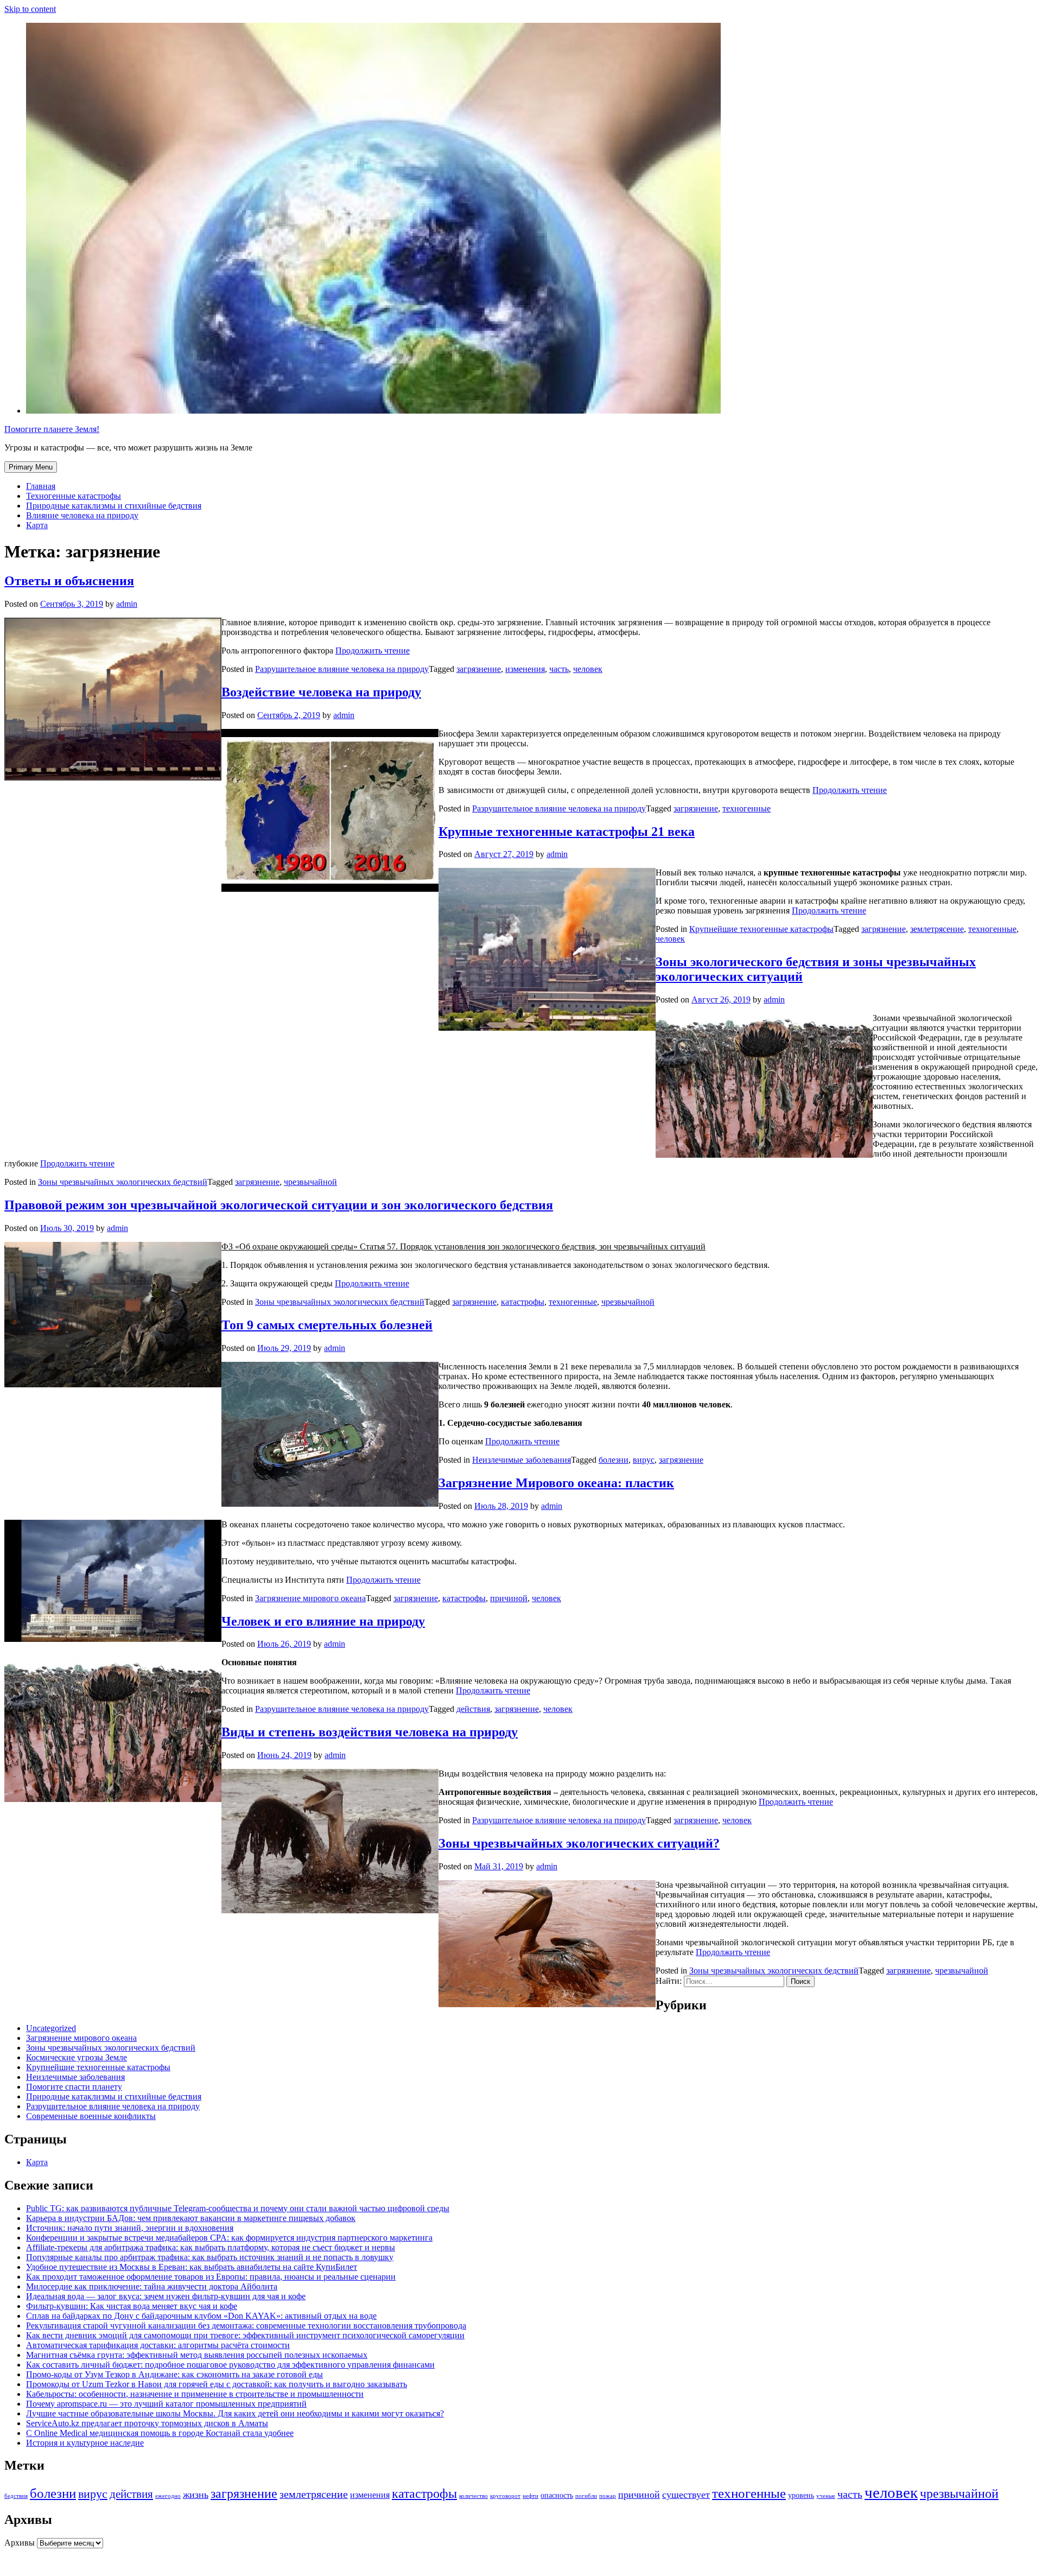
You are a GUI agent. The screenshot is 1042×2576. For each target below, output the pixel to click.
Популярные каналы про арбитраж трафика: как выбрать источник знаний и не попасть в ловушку (210, 2257)
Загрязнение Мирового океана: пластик (556, 1483)
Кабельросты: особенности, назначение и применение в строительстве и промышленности (195, 2394)
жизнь (196, 2495)
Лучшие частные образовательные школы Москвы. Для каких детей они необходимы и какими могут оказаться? (235, 2413)
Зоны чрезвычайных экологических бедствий (123, 1182)
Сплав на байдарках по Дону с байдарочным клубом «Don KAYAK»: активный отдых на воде (201, 2316)
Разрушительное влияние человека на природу (342, 669)
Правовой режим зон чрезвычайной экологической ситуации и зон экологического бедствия (279, 1205)
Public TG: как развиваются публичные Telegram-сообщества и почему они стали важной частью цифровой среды (238, 2208)
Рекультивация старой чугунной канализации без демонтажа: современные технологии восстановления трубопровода (246, 2326)
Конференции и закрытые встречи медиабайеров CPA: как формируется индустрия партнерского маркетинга (229, 2238)
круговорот (505, 2496)
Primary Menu (31, 467)
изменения (525, 669)
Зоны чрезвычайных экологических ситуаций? (579, 1843)
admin (127, 604)
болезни (614, 1460)
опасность (557, 2495)
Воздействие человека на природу (321, 692)
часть (559, 669)
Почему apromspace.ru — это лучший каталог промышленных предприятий (166, 2404)
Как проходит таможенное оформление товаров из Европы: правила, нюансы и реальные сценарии (211, 2277)
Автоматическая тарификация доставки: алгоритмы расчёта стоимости (158, 2345)
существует (686, 2495)
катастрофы (523, 1302)
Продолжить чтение (373, 651)
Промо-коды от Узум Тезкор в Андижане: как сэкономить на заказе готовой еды (174, 2374)
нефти (530, 2496)
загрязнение (479, 669)
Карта (37, 525)
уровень (801, 2495)
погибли (586, 2496)
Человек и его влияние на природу (323, 1621)
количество (474, 2496)
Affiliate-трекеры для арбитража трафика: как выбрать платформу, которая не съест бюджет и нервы (211, 2247)
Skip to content (30, 9)
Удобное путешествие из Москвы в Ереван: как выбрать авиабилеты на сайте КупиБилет (192, 2267)
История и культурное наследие (85, 2443)
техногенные (746, 808)
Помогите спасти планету (74, 2087)
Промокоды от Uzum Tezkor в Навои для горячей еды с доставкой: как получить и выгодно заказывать (217, 2384)
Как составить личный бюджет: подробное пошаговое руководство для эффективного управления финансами (230, 2365)
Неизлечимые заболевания (522, 1460)
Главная (41, 486)
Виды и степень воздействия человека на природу (370, 1732)
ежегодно (168, 2496)
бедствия (16, 2496)
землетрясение (937, 929)
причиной (509, 1598)
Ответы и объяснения (69, 581)
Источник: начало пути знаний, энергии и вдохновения (130, 2228)
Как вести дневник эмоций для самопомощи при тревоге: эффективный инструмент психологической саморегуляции (245, 2335)
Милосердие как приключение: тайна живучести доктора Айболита (152, 2286)
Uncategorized (51, 2028)
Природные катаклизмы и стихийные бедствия (114, 506)
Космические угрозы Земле (77, 2057)
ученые (826, 2496)
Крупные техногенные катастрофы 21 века (567, 832)
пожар (608, 2496)
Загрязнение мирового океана (310, 1598)
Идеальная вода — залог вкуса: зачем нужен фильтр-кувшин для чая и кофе (166, 2296)
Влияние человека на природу (82, 515)
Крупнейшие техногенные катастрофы (761, 929)
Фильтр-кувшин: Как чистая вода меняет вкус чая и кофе (132, 2306)
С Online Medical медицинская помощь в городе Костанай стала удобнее (160, 2433)
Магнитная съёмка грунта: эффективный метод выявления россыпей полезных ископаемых (197, 2355)
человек (588, 669)
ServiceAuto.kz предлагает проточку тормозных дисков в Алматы (147, 2423)
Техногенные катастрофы (74, 496)
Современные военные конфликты (91, 2116)
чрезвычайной (310, 1182)
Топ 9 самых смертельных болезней (327, 1325)
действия (473, 1709)
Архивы (20, 2543)
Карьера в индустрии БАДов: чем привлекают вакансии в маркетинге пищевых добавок (191, 2218)
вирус (644, 1460)
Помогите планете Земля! (52, 429)
